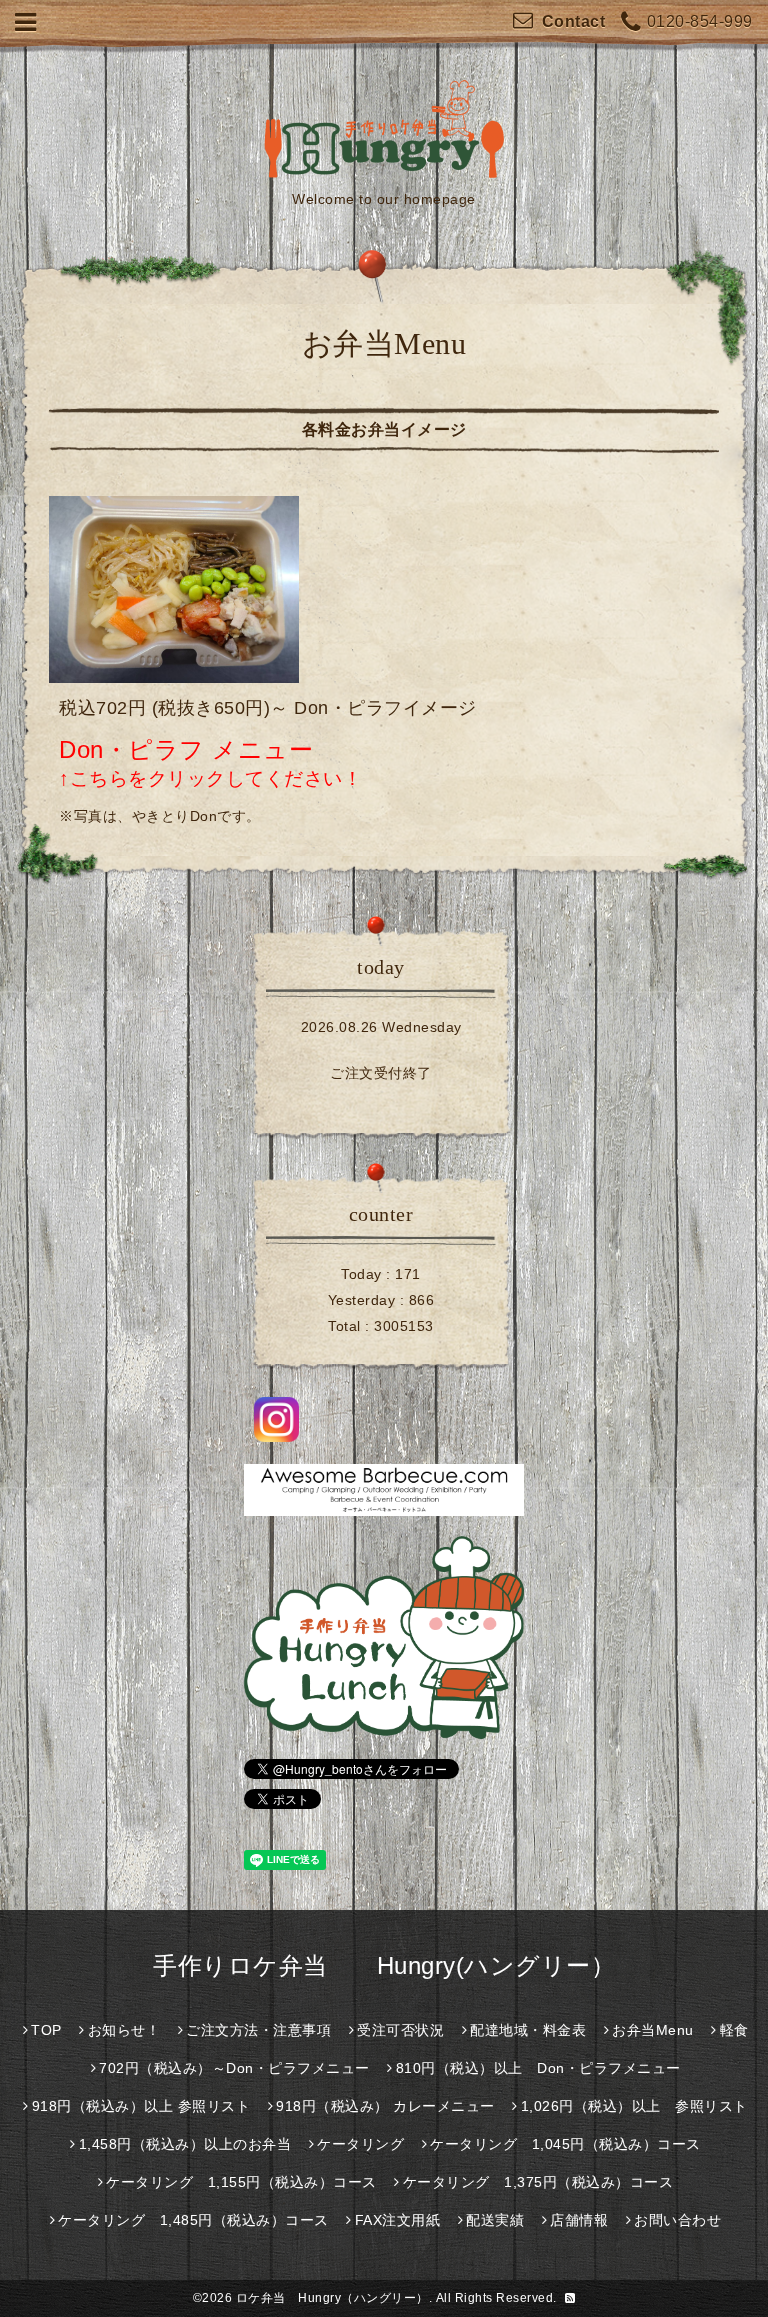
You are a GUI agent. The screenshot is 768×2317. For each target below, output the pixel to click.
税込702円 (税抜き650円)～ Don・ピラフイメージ (268, 708)
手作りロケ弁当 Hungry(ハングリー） (384, 1965)
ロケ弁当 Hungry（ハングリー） (332, 2298)
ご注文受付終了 (381, 1073)
